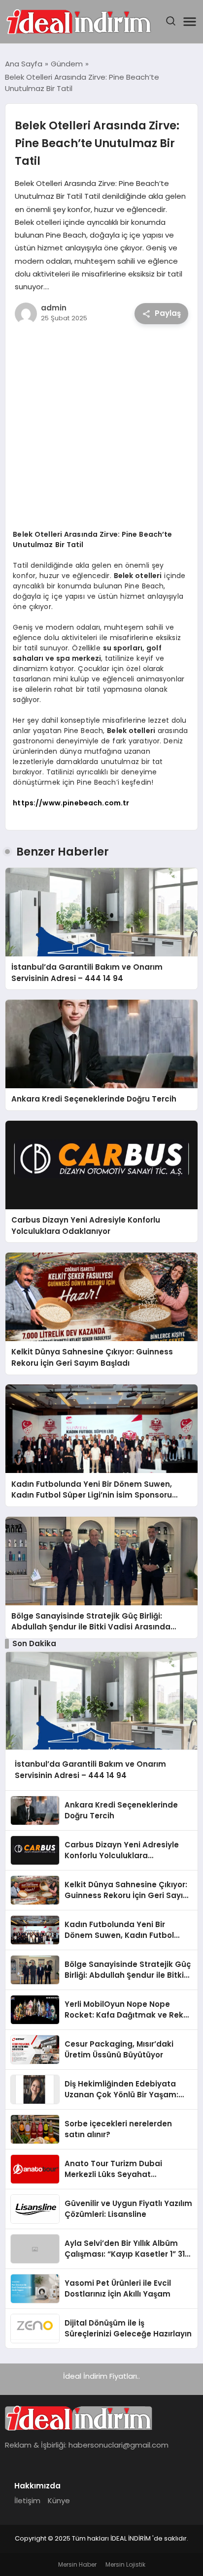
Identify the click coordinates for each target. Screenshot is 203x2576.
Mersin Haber (77, 2564)
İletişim (27, 2500)
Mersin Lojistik (125, 2564)
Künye (59, 2500)
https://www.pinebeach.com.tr (71, 803)
